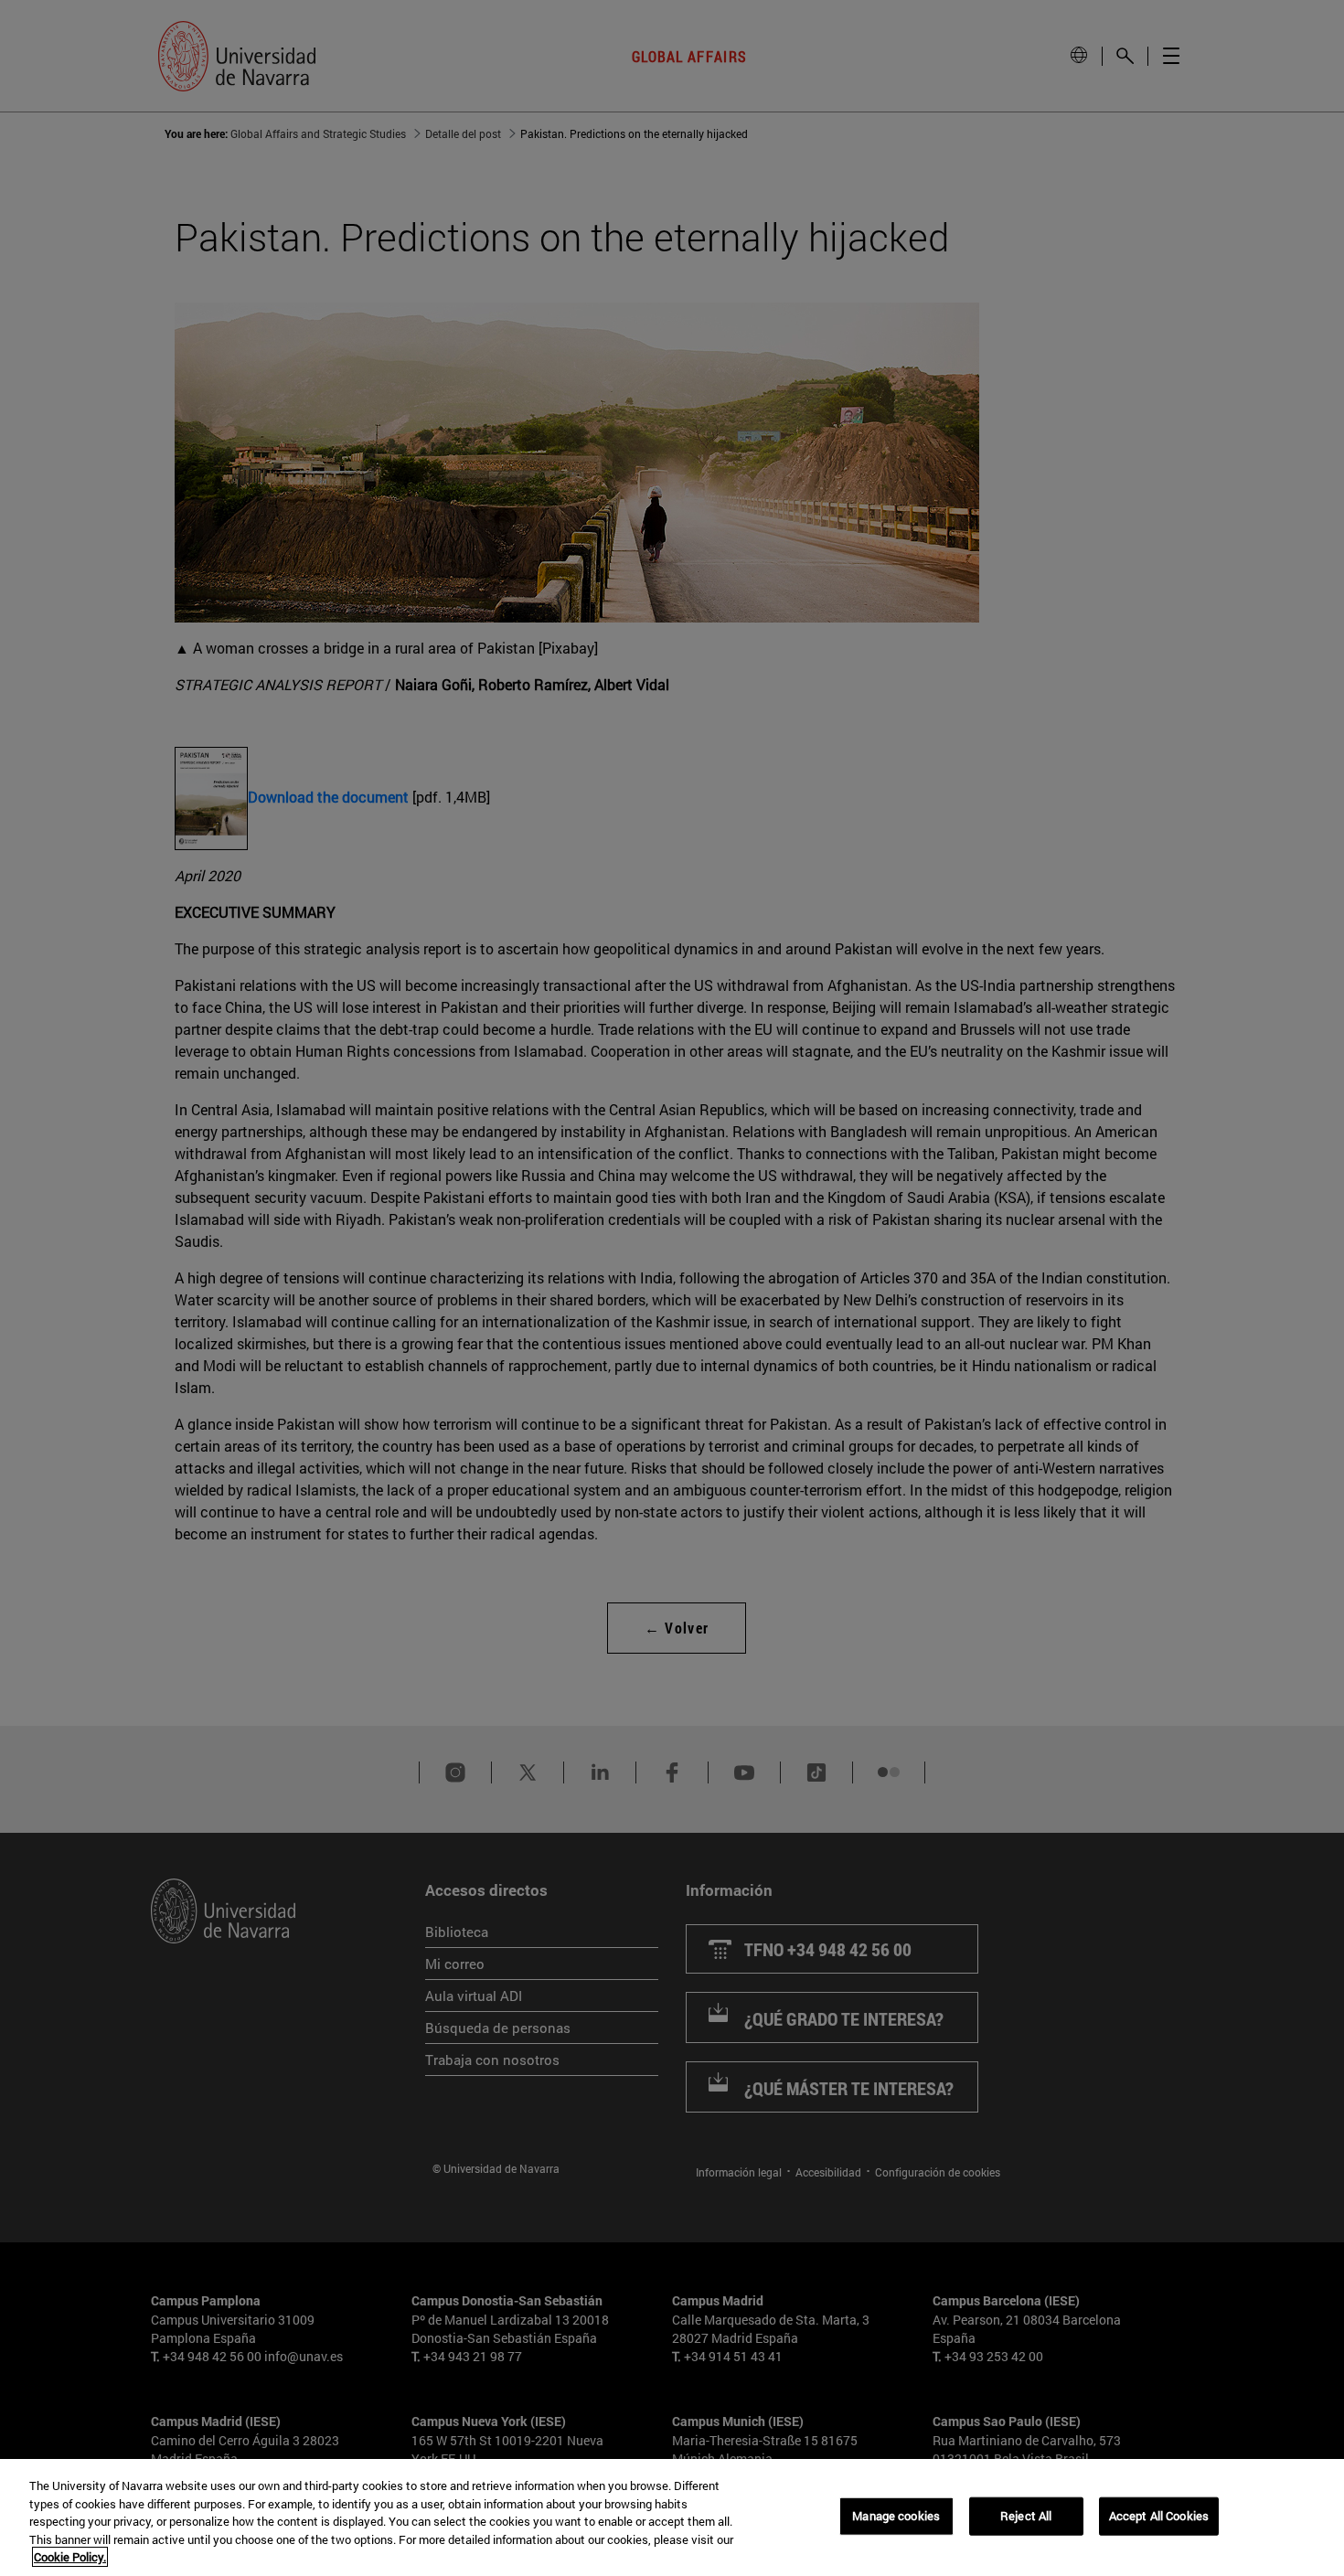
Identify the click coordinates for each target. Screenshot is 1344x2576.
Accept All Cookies (1159, 2516)
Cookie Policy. (70, 2557)
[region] (672, 2517)
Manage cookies (896, 2516)
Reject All (1026, 2516)
